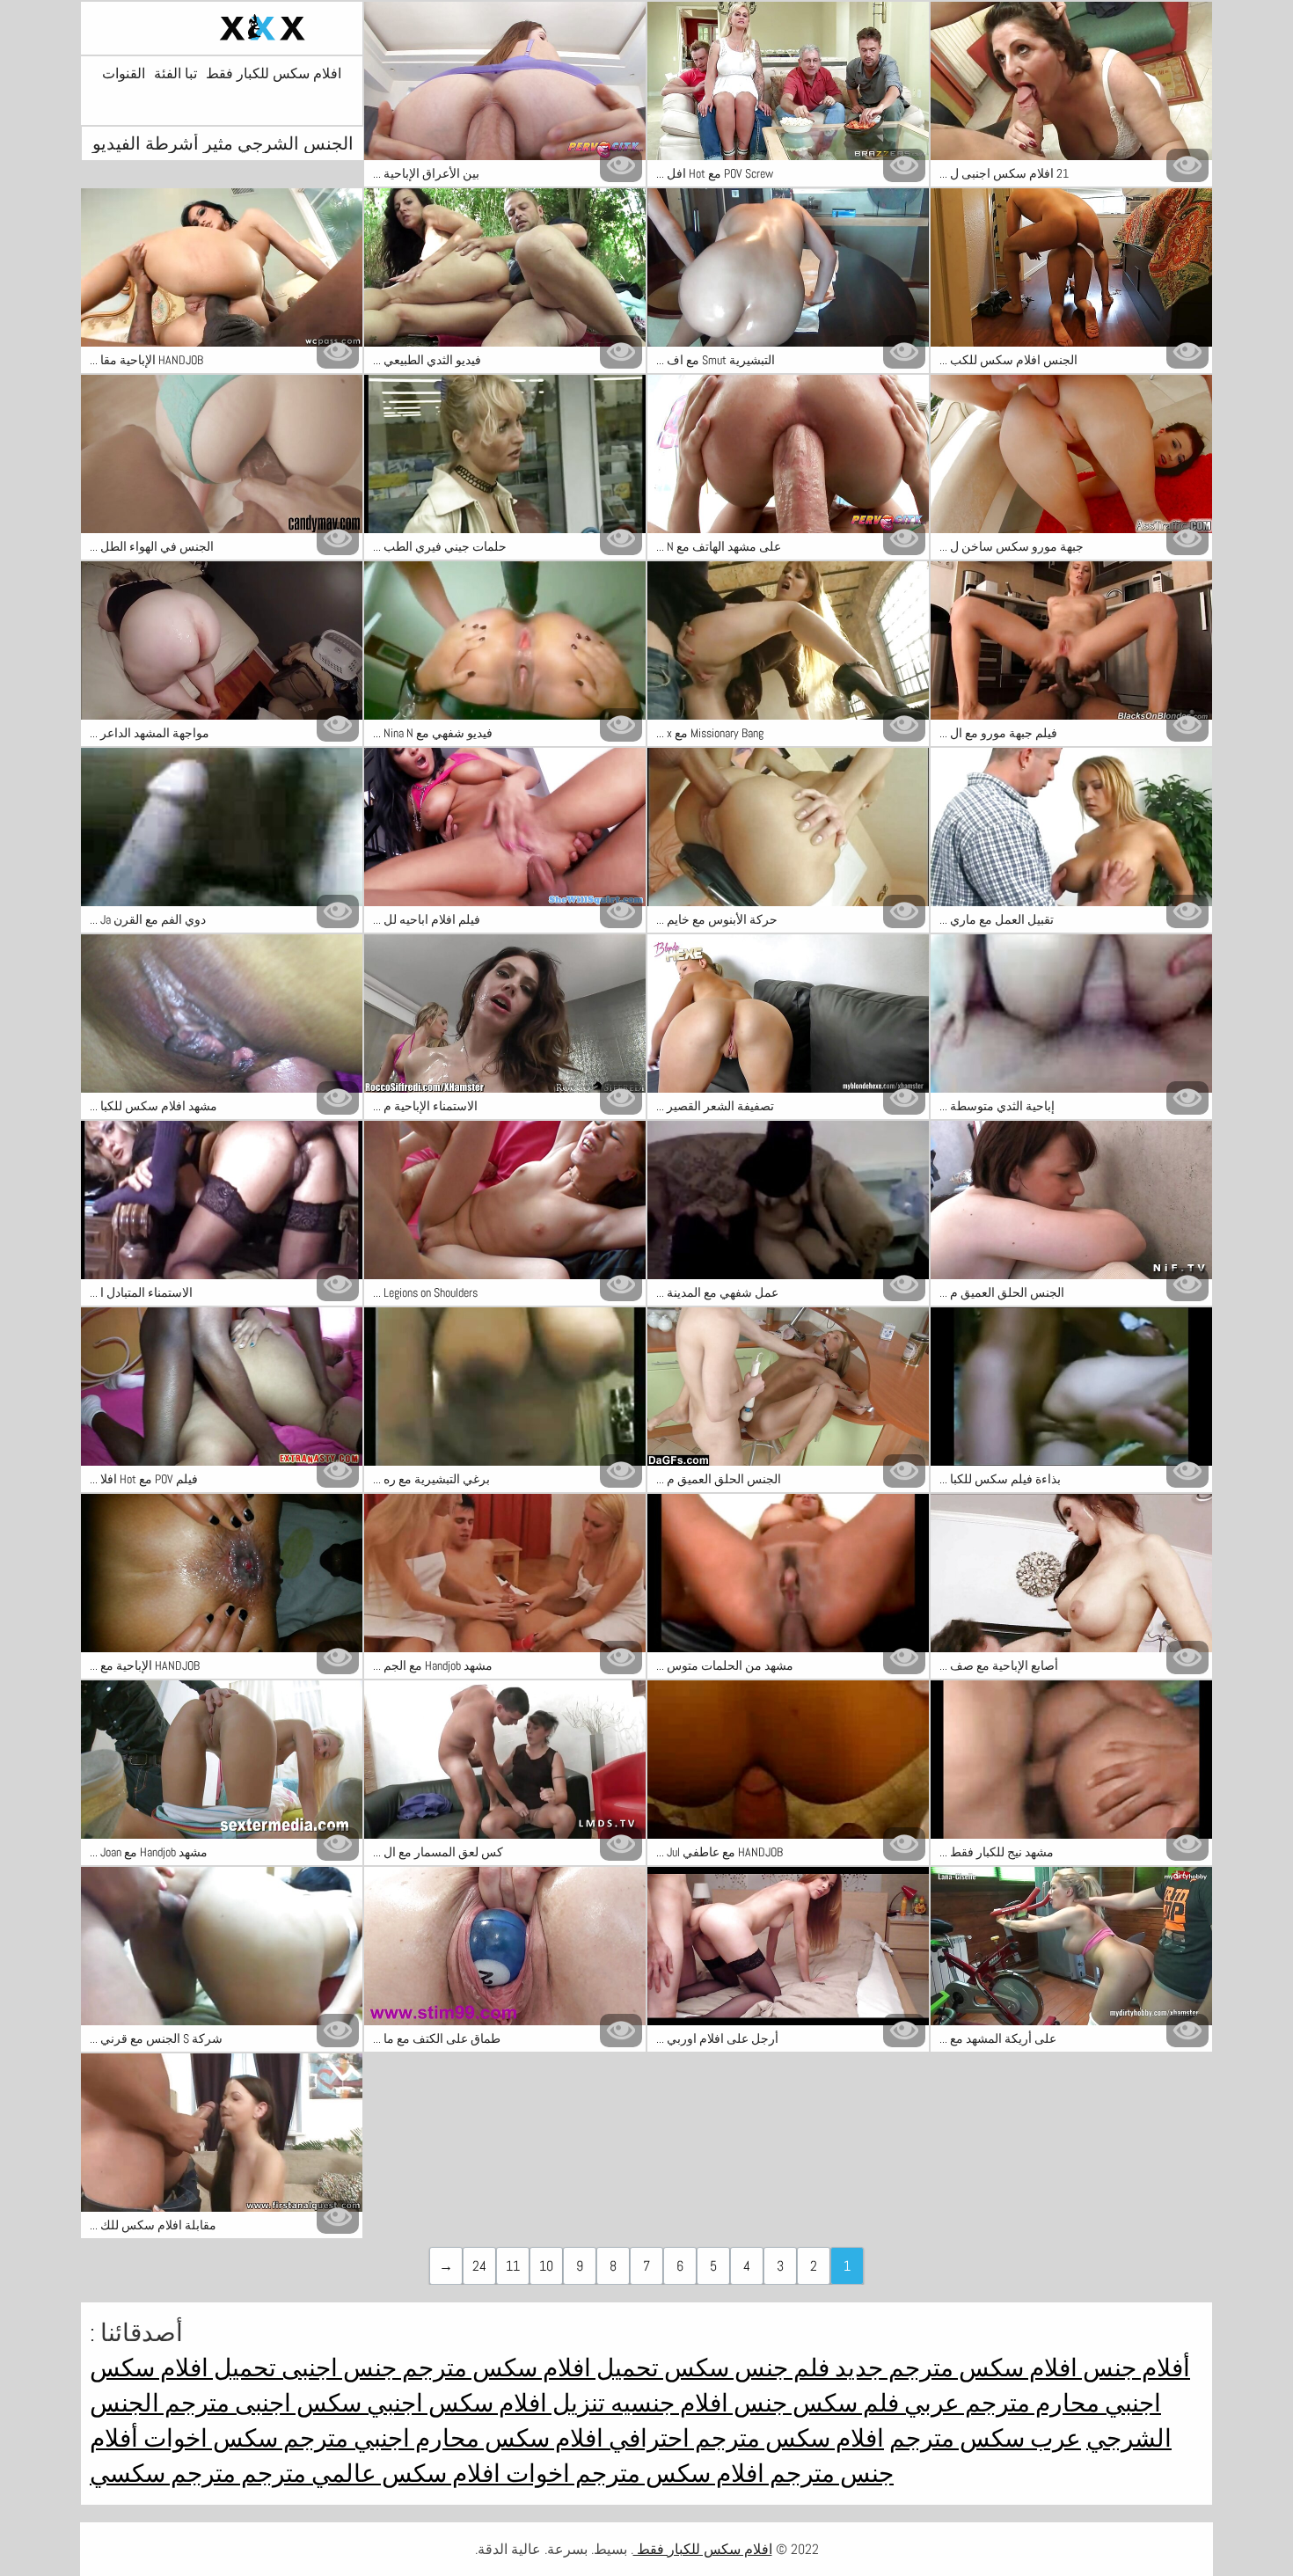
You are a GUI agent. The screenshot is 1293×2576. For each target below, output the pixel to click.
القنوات (124, 74)
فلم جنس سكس (744, 2368)
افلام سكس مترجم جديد (953, 2368)
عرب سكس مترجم (985, 2438)
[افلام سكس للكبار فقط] (222, 28)
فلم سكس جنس (814, 2403)
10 (546, 2266)
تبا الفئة (175, 74)
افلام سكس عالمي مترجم (368, 2474)
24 (479, 2266)
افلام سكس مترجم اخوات (632, 2474)
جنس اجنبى (336, 2368)
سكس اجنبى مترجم (260, 2403)
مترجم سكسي (163, 2474)
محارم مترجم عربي (999, 2403)
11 (513, 2266)
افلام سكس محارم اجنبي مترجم (441, 2438)
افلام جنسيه (667, 2403)
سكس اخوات (208, 2438)
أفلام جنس (1134, 2368)
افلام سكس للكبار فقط (274, 74)
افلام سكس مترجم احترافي (744, 2438)
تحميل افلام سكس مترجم (528, 2368)
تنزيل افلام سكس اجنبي (483, 2403)
